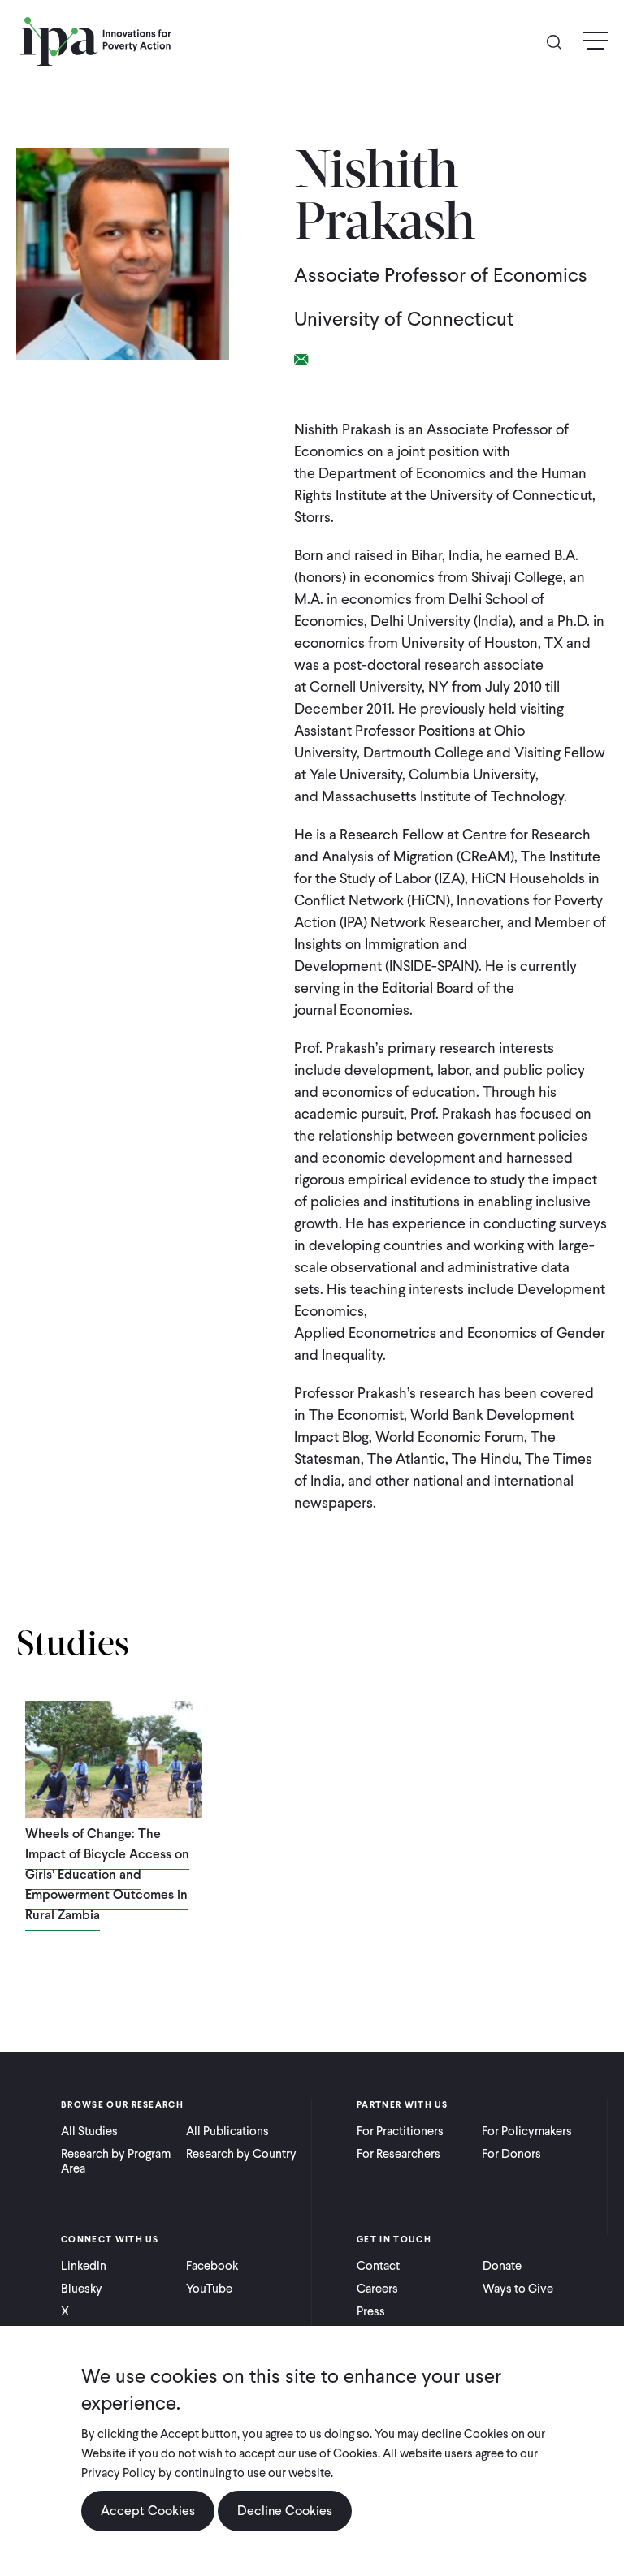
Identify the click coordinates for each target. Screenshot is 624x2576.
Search (561, 41)
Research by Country (241, 2154)
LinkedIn (84, 2266)
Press (371, 2311)
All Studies (89, 2131)
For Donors (511, 2154)
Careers (377, 2289)
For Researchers (399, 2154)
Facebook (212, 2266)
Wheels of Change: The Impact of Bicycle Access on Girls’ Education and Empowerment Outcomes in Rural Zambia (107, 1874)
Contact (378, 2266)
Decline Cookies (285, 2511)
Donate (502, 2266)
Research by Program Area (116, 2161)
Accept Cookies (148, 2511)
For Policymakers (527, 2131)
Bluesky (82, 2289)
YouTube (209, 2289)
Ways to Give (518, 2289)
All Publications (227, 2131)
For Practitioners (400, 2131)
